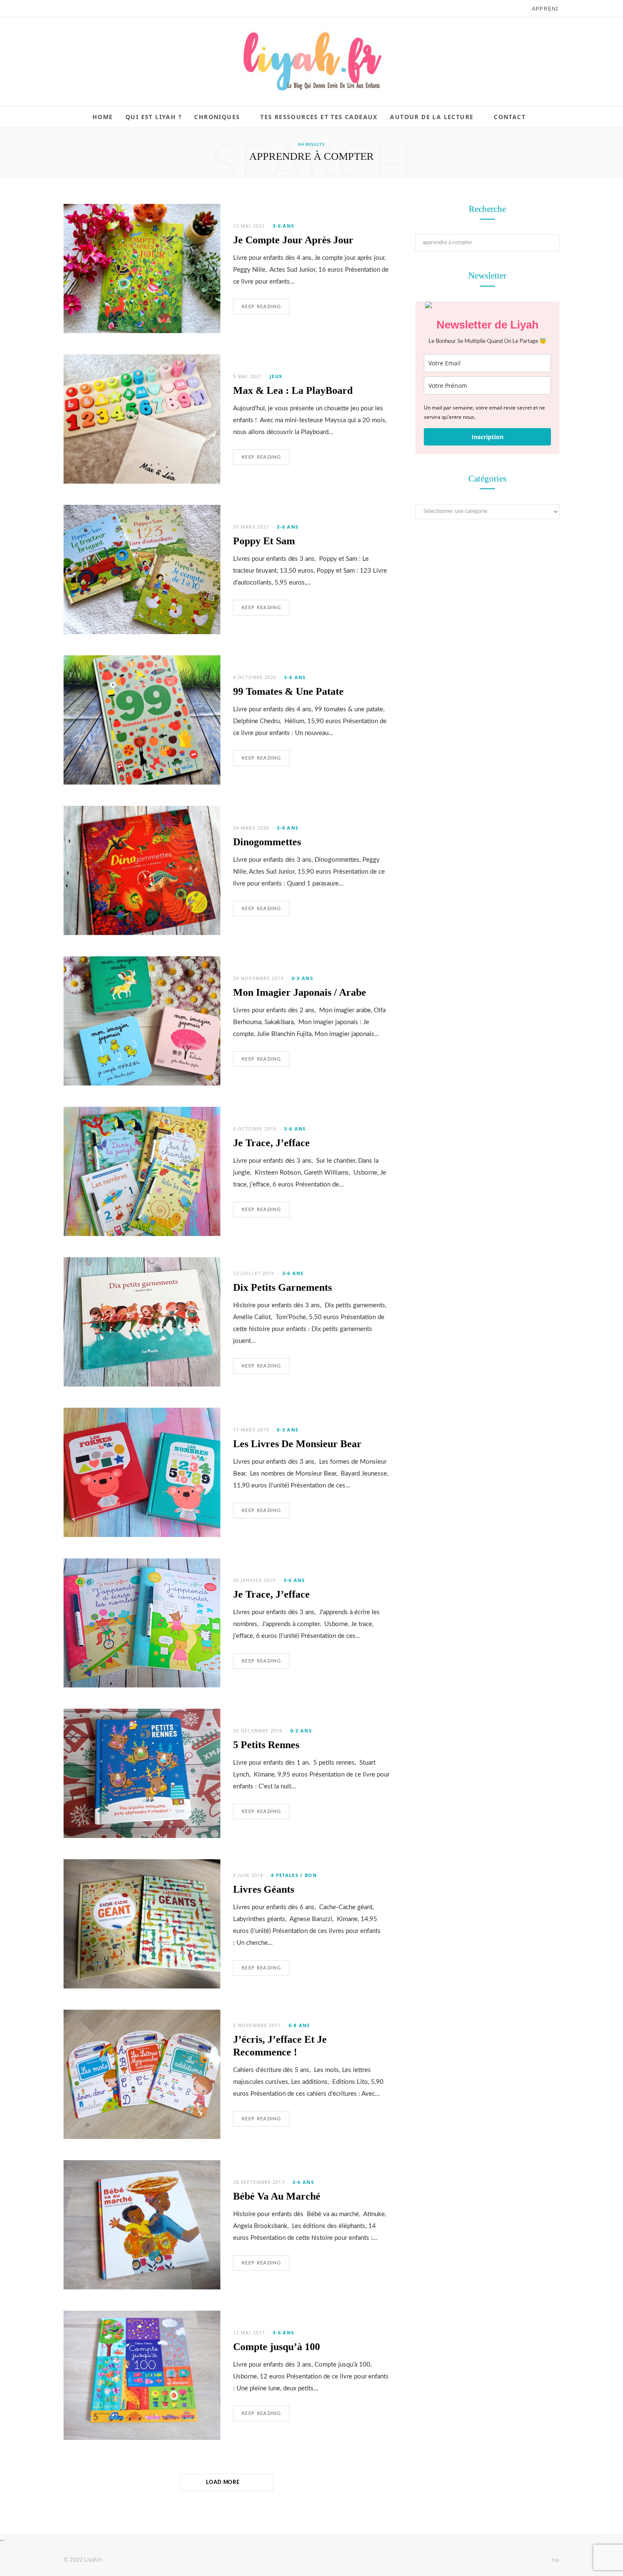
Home (103, 117)
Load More (224, 2482)
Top (555, 2560)
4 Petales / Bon (294, 1875)
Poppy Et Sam (264, 541)
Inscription (488, 437)
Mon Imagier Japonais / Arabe (300, 992)
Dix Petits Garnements (282, 1287)
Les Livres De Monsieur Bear (297, 1444)
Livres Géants (264, 1889)
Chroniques (217, 117)
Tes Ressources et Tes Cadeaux (319, 117)
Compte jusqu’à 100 (277, 2347)
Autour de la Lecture (432, 117)
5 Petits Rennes (266, 1745)
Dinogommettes (267, 842)
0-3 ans (302, 978)
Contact (510, 117)
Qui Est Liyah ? (154, 117)
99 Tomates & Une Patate (288, 691)
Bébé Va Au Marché (277, 2196)
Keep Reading (261, 307)
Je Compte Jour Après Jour (293, 240)
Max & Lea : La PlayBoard (293, 390)
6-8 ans (299, 2025)
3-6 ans (283, 226)
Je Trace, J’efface (271, 1143)
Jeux (276, 376)
